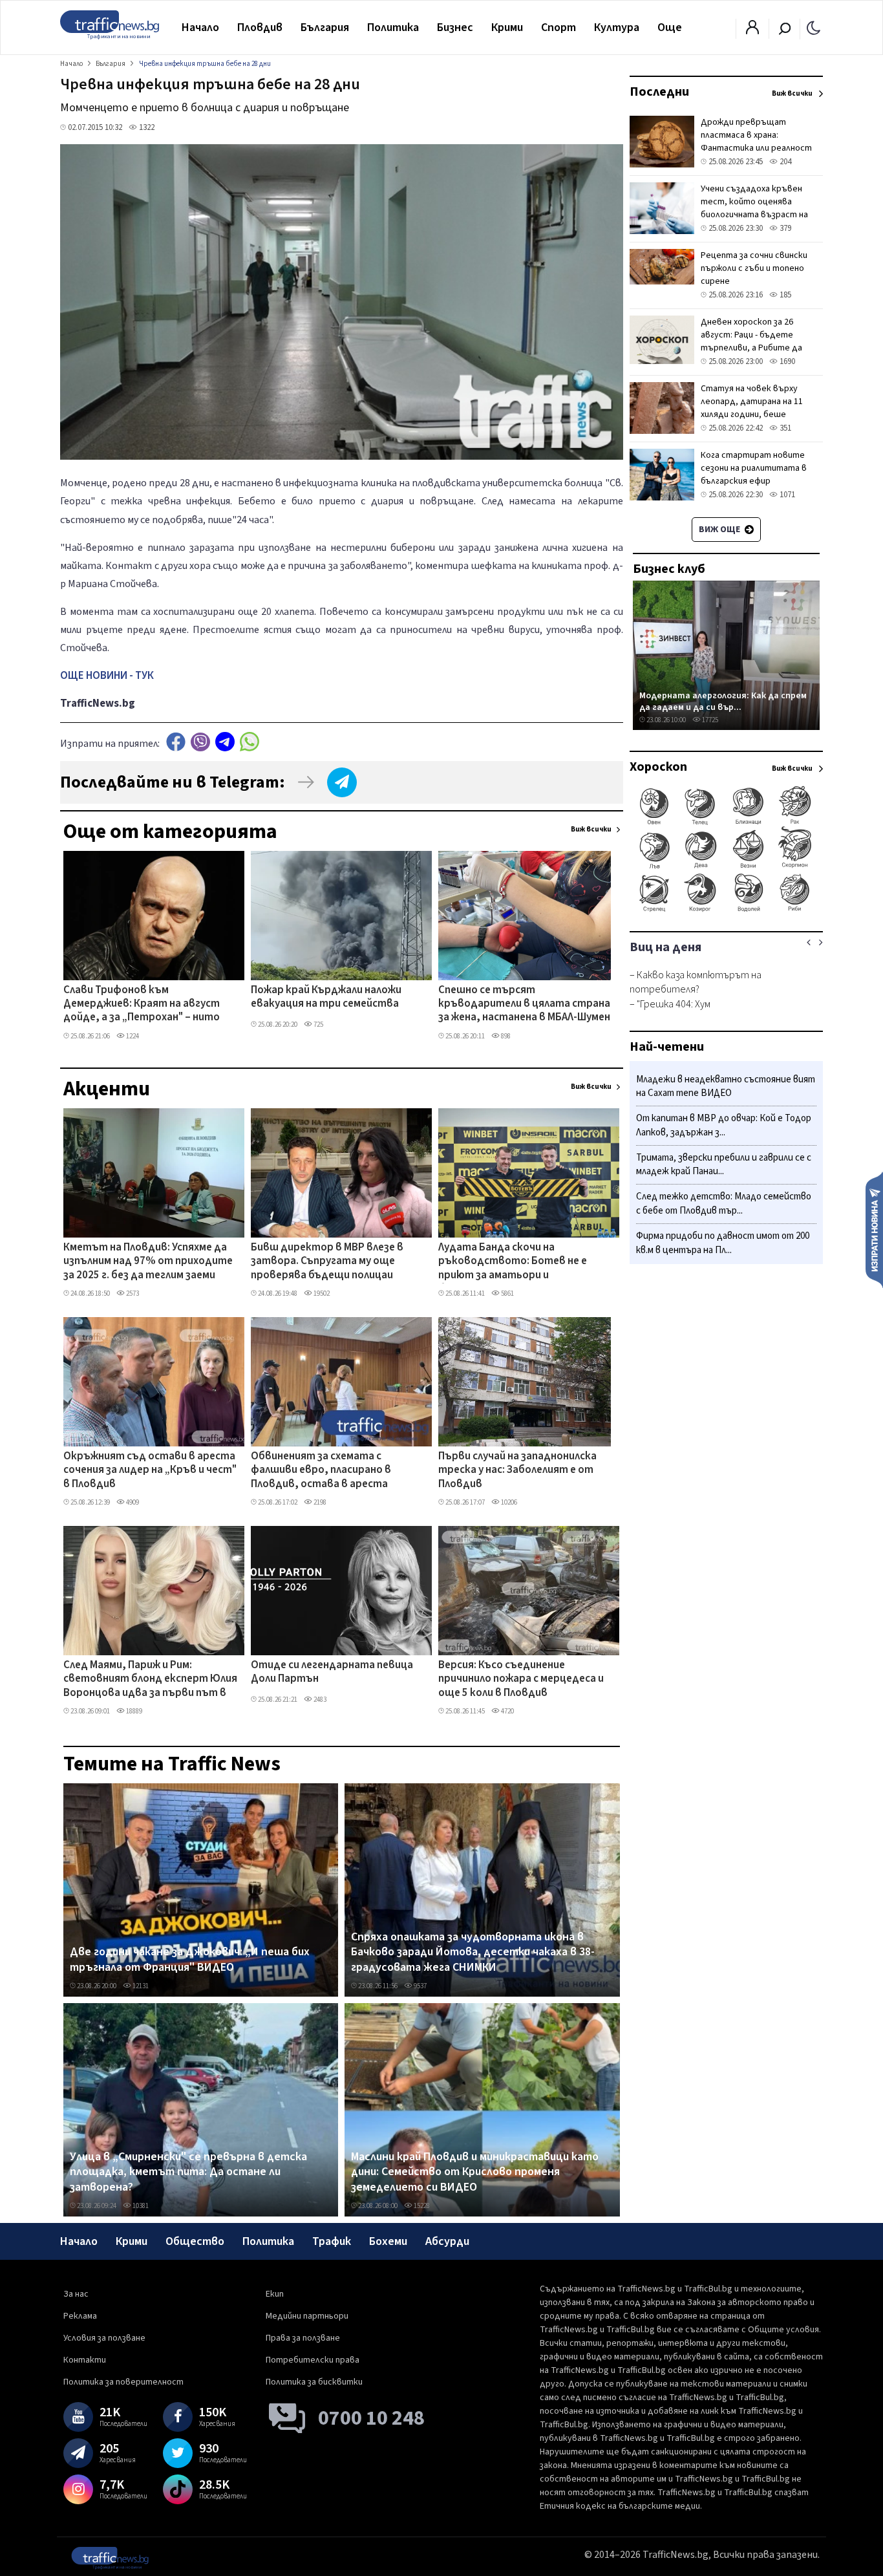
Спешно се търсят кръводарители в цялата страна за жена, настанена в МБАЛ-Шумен (524, 1004)
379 (784, 228)
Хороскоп (658, 767)
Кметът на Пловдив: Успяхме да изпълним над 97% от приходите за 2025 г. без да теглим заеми (148, 1262)
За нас (76, 2294)
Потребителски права (313, 2360)
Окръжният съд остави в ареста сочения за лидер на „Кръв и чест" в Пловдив (150, 1471)
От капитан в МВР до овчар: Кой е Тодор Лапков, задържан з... (724, 1126)
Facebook (176, 742)
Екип (275, 2294)
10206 (508, 1502)
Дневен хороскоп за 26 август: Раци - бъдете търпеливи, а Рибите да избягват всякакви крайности (751, 348)
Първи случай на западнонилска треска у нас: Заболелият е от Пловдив (517, 1471)
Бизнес (455, 27)
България (325, 27)
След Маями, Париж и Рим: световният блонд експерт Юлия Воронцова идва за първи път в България (150, 1680)
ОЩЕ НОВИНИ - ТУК (107, 676)
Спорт (559, 27)
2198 (319, 1502)
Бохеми (388, 2241)
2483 (319, 1700)
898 (505, 1036)
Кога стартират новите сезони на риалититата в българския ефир (754, 468)
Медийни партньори (307, 2316)
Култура (617, 27)
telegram (225, 742)
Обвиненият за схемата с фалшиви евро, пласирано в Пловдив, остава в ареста (321, 1471)
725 (318, 1025)
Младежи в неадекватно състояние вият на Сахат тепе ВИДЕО (726, 1087)
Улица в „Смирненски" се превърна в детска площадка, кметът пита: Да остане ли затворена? (188, 2172)
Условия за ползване (104, 2338)
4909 (132, 1502)
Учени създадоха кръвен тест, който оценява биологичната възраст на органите (754, 208)
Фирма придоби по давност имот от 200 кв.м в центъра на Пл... (723, 1243)
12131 (140, 1986)
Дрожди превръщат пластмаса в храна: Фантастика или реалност (756, 135)
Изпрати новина (874, 1229)
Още (670, 27)
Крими (507, 27)
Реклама (80, 2316)
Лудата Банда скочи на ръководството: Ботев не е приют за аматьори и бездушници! (513, 1262)
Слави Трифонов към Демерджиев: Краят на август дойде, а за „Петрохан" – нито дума (142, 1005)
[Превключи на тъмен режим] (814, 27)
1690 (786, 361)
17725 (709, 720)
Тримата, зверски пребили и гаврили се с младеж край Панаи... (724, 1165)
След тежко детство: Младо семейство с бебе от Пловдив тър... (724, 1204)
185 (784, 295)
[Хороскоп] (726, 910)
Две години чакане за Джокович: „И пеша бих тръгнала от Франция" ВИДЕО (190, 1959)
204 (784, 162)
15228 (421, 2206)
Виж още (720, 530)
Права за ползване (303, 2338)
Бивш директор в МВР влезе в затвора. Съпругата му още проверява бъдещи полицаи (327, 1262)
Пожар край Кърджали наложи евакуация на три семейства (326, 997)
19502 (321, 1293)
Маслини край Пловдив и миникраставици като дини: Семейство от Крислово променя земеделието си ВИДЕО (475, 2172)
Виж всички (591, 829)
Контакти (85, 2360)
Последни (659, 92)
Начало (200, 27)
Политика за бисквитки (314, 2382)
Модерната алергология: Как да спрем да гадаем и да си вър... (723, 701)
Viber (200, 742)
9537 (420, 1986)
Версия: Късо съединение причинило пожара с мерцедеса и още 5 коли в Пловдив (521, 1680)
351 (784, 428)
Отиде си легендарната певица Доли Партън (332, 1672)
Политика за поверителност (123, 2382)
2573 (132, 1293)
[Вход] (752, 31)
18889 (133, 1711)
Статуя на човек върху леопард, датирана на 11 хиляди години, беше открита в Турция (752, 408)
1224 (132, 1036)
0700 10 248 (371, 2418)
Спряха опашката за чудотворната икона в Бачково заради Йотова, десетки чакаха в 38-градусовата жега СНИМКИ (473, 1952)
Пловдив (260, 27)
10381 (140, 2206)
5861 (507, 1293)
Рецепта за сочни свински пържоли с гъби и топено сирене (754, 268)
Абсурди (447, 2241)
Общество (195, 2241)
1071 (786, 495)
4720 (507, 1711)
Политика (393, 27)
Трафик (332, 2241)
